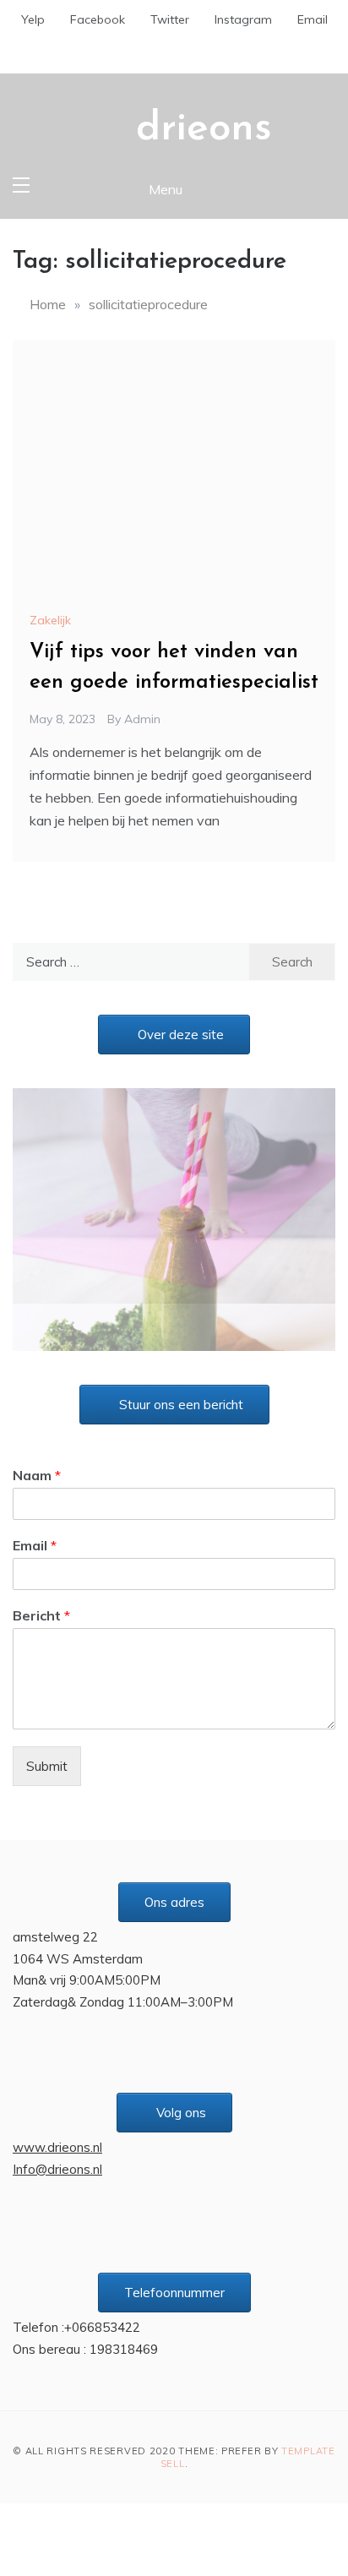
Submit (47, 1719)
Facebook (98, 19)
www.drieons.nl (57, 2100)
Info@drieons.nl (57, 2122)
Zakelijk (50, 620)
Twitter (170, 19)
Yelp (33, 19)
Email (313, 19)
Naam (37, 1428)
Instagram (243, 19)
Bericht (41, 1568)
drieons (204, 129)
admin (142, 719)
